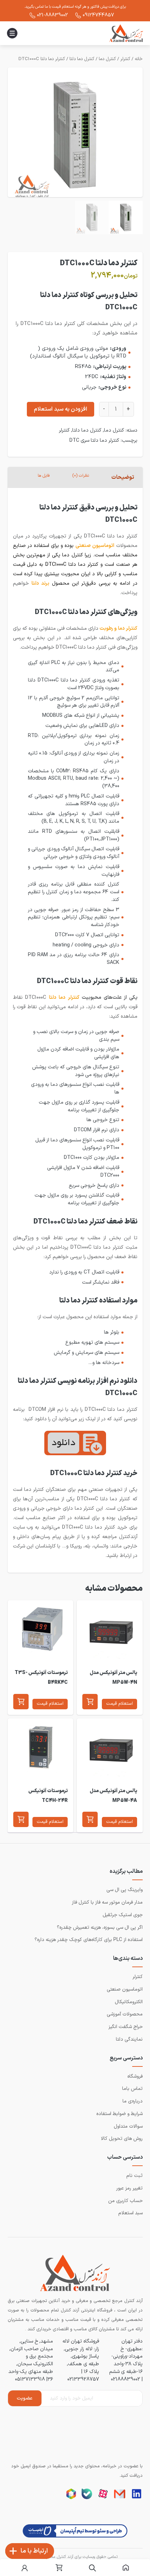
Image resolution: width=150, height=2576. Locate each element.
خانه (139, 59)
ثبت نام (134, 2176)
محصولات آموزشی (125, 2014)
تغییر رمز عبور (129, 2188)
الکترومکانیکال (129, 2002)
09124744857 (98, 15)
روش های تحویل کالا (122, 2139)
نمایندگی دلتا (129, 2039)
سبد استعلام (130, 2213)
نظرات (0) (81, 476)
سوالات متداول (128, 2126)
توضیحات (123, 477)
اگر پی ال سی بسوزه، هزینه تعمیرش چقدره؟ (100, 1928)
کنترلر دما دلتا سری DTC (94, 440)
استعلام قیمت (119, 1704)
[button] (90, 1702)
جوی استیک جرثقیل (123, 1915)
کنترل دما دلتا (82, 59)
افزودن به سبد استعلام (61, 409)
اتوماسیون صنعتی (125, 1989)
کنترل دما (107, 59)
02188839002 (126, 2379)
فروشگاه (135, 2076)
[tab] (123, 477)
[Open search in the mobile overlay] (92, 2568)
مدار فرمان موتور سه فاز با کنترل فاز (107, 1902)
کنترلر (125, 59)
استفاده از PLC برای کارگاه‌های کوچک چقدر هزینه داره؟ (89, 1940)
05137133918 (30, 2379)
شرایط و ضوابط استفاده (119, 2114)
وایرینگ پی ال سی (125, 1890)
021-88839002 (52, 15)
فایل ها (44, 476)
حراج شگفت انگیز (126, 2027)
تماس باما (132, 2089)
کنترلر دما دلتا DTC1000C (42, 59)
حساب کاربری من (125, 2201)
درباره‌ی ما (133, 2101)
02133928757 (83, 2379)
